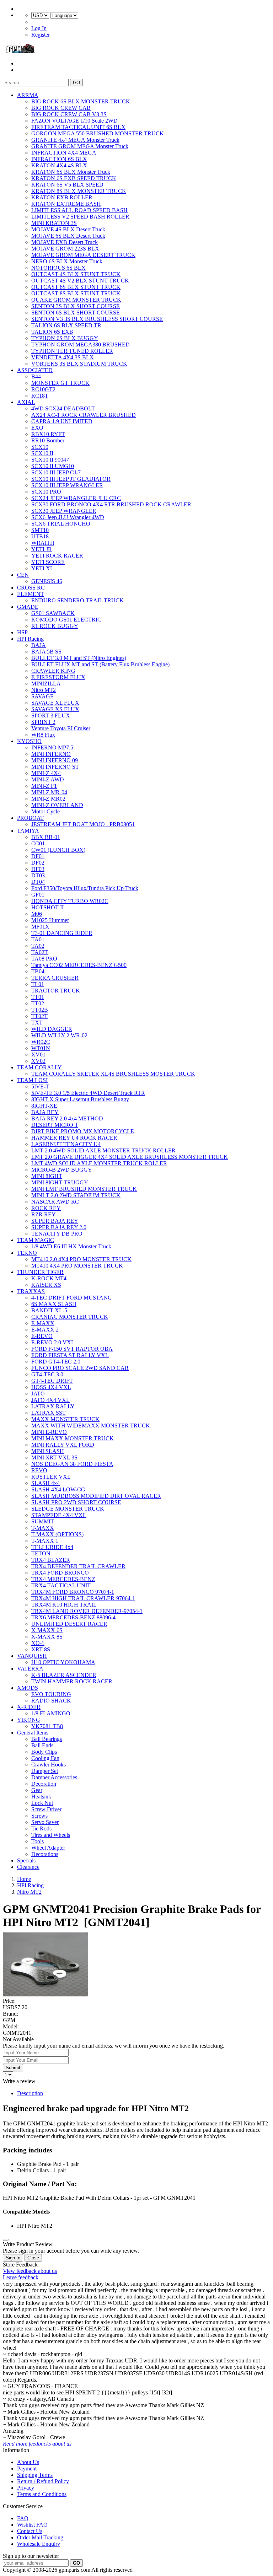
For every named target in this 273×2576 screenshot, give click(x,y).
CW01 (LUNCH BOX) (58, 850)
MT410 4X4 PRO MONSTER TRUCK (77, 1266)
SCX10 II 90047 (50, 460)
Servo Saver (45, 1822)
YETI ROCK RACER (57, 556)
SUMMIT (43, 1521)
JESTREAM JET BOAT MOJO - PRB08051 (83, 824)
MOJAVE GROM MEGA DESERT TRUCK (83, 255)
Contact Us (30, 2531)
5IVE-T (40, 1087)
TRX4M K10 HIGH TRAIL (64, 1605)
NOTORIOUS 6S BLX (58, 268)
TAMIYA (28, 831)
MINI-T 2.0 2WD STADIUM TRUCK (76, 1195)
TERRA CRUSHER (55, 978)
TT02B (40, 1010)
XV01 (38, 1055)
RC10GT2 (43, 389)
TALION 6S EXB (52, 332)
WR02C (41, 1042)
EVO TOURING (51, 1694)
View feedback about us (30, 2271)
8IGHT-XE (44, 1106)
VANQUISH (32, 1656)
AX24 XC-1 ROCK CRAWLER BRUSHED (84, 415)
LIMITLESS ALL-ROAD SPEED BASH (79, 210)
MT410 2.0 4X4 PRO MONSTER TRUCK (81, 1259)
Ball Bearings (47, 1739)
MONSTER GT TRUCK (60, 383)
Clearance (28, 1867)
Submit (13, 2068)
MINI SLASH (48, 1451)
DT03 (38, 875)
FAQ (23, 2518)
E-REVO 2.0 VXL (53, 1342)
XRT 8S (41, 1649)
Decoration (44, 1784)
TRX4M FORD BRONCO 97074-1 (73, 1592)
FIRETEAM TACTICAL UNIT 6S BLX (78, 127)
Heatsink (41, 1797)
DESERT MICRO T (55, 1125)
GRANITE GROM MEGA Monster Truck (80, 146)
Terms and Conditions (42, 2494)
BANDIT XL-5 (49, 1310)
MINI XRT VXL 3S (54, 1458)
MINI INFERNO (51, 754)
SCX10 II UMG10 (53, 466)
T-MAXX (43, 1528)
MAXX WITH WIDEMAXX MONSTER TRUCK (91, 1426)
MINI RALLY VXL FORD (63, 1445)
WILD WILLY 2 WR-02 (59, 1035)
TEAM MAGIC (36, 1240)
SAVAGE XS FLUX (55, 709)
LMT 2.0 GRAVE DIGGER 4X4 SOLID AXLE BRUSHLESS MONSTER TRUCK (130, 1157)
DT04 (38, 882)
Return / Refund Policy (43, 2481)
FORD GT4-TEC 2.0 (56, 1362)
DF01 (38, 856)
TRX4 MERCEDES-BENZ (63, 1579)
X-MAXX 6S (47, 1630)
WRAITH (43, 543)
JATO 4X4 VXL (50, 1400)
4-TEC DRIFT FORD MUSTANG (72, 1298)
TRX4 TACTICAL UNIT (61, 1585)
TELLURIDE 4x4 (52, 1547)
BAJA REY (45, 1112)
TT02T (39, 1016)
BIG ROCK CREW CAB (61, 108)
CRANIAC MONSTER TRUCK (70, 1317)
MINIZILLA (46, 684)
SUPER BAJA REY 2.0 (59, 1227)
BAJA (39, 645)
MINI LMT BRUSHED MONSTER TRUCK (84, 1189)
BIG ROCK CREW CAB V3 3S (69, 114)
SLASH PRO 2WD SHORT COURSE (76, 1502)
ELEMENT (31, 594)
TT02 (38, 1003)
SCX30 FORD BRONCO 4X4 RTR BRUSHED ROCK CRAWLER (111, 504)
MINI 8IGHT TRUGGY (60, 1182)
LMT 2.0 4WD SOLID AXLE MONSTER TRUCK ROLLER (103, 1150)
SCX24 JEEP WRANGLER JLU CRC (76, 498)
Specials (26, 1860)
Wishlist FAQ (32, 2525)
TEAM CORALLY (39, 1067)
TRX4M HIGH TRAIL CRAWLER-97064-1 (83, 1598)
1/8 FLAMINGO (51, 1713)
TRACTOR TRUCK (56, 991)
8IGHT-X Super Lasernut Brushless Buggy (80, 1099)
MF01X (40, 927)
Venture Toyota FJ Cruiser (61, 728)
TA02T (40, 952)
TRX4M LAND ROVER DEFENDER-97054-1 (87, 1611)
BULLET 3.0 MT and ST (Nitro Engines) (79, 658)
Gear (37, 1790)
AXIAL (26, 402)
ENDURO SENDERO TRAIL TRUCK (77, 600)
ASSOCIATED (35, 370)
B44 (36, 377)
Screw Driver (46, 1809)
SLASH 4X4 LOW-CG (58, 1489)
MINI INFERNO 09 (55, 760)
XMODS (28, 1688)
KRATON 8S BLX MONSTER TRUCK (79, 191)
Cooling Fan (45, 1758)
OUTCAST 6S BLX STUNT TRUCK (76, 287)
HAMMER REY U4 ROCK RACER (74, 1138)
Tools (38, 1841)
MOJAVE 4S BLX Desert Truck (68, 229)
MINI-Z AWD (48, 779)
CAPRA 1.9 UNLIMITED (62, 421)
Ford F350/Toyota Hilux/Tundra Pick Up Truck (85, 888)
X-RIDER (29, 1707)
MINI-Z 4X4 (46, 773)
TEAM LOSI (32, 1080)
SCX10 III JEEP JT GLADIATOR (71, 479)
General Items (33, 1733)
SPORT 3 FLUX (51, 716)
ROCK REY (46, 1208)
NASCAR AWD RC (55, 1202)
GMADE (28, 607)
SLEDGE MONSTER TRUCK (68, 1509)
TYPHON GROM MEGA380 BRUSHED (81, 345)
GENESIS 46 (47, 581)
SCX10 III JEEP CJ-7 (56, 472)
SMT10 (40, 530)
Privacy (26, 2488)
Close (33, 2258)
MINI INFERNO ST (55, 767)
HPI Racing (30, 639)
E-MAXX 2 (45, 1330)
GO (76, 83)
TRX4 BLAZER (51, 1560)
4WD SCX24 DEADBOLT (63, 408)
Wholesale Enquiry (39, 2544)
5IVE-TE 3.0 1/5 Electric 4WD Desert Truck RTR (88, 1093)
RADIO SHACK (51, 1701)
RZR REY (44, 1214)
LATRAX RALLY (53, 1406)
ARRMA (28, 95)
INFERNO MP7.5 (52, 747)
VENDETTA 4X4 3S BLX (63, 357)
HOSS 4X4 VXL (51, 1387)
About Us (28, 2462)
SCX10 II (42, 453)
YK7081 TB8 (47, 1726)
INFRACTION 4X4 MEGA (64, 153)
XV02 (38, 1061)
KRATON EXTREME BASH (66, 204)
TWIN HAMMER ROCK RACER (72, 1681)
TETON (41, 1553)
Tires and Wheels (51, 1835)
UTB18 (40, 536)
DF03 (38, 869)
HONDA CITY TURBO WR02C (70, 901)
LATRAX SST (49, 1413)
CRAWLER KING (53, 671)
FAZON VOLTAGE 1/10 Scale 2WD (74, 121)
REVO (39, 1470)
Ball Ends (42, 1745)
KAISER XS (46, 1285)
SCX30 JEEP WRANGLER (64, 511)
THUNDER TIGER (40, 1272)
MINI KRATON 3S (54, 223)
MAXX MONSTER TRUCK (65, 1419)
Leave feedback (21, 2277)
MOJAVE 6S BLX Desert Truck (68, 236)
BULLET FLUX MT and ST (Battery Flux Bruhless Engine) (100, 664)
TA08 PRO (44, 959)
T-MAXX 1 (45, 1541)
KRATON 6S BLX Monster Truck (71, 172)
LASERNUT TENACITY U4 (66, 1144)
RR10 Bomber (48, 440)
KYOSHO (29, 741)
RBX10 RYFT (48, 434)
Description (30, 2093)
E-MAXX (43, 1323)
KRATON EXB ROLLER (62, 197)
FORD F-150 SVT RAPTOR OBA (72, 1349)
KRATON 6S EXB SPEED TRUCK (74, 178)
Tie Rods (41, 1829)
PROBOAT (30, 818)
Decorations (45, 1854)
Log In (39, 28)
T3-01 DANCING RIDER (62, 933)
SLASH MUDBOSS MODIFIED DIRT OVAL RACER (96, 1496)
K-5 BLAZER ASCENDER (64, 1675)
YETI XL (42, 568)
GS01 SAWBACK (53, 613)
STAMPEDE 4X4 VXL (59, 1515)
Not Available (18, 2039)
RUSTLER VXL (51, 1477)
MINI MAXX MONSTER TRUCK (73, 1438)
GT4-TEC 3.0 (47, 1374)
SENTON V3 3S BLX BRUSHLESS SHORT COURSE (97, 319)
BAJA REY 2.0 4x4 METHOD (67, 1118)
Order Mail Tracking (40, 2537)
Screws (39, 1816)
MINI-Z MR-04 (49, 792)
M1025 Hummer (50, 920)
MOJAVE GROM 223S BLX (65, 249)
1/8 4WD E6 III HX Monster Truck (71, 1246)
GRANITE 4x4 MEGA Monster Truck (75, 140)
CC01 (38, 843)
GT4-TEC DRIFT (52, 1381)
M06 (37, 914)
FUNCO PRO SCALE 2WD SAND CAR (80, 1368)
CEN (23, 575)
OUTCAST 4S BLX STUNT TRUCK (76, 274)
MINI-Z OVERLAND (57, 805)
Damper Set (45, 1771)
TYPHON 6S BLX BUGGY (65, 338)
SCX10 (40, 447)
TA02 (38, 946)
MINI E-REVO (49, 1432)
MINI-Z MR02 (48, 799)
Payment (27, 2469)
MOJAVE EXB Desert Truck (65, 242)
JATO (38, 1394)
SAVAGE (42, 696)
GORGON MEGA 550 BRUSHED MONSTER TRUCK (98, 133)
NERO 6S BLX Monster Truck (67, 261)
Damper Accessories (54, 1777)
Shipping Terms (35, 2475)
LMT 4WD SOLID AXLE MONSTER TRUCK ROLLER (99, 1163)
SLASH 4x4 (45, 1483)
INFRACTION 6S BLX (59, 159)
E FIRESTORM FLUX (58, 677)
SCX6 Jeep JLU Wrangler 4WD (68, 517)
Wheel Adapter (48, 1848)
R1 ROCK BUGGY (55, 626)
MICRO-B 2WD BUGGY (62, 1170)
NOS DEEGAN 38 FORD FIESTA (72, 1464)
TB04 (38, 971)
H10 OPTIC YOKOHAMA (63, 1662)
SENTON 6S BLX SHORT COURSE (76, 313)
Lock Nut (42, 1803)
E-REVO (42, 1336)
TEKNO (27, 1253)
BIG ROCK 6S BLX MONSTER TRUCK (81, 101)
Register (41, 35)
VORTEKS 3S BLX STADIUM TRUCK (79, 364)
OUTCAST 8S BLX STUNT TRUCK (76, 293)
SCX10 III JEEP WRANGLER (67, 485)
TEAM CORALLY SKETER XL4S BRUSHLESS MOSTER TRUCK (113, 1074)
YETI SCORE (48, 562)
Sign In (13, 2258)
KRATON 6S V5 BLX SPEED (67, 185)
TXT (37, 1023)
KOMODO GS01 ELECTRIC (66, 620)
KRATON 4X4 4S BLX (59, 165)
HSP (22, 632)
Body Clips (44, 1752)
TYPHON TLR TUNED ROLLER (72, 351)
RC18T (40, 396)
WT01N (41, 1048)
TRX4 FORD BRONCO (60, 1573)
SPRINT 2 (43, 722)
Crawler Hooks (49, 1765)
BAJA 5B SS (46, 652)
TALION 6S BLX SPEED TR (66, 325)
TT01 (38, 997)
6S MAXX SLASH (54, 1304)
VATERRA (30, 1669)
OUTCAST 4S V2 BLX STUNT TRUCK (80, 281)
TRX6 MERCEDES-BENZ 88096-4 (73, 1617)
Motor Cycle (45, 811)
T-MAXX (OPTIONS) (57, 1534)
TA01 (38, 939)
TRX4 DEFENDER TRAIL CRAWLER (78, 1566)
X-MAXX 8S (47, 1637)
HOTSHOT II (47, 907)
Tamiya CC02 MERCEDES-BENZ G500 (79, 965)
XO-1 (38, 1643)
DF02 (38, 863)
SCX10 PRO (46, 492)
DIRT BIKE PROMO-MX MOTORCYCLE (83, 1131)
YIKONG (29, 1720)
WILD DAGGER (52, 1029)
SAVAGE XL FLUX (55, 703)
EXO (37, 428)
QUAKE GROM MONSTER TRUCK (76, 300)
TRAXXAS (31, 1291)
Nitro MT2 (44, 690)
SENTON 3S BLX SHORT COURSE (76, 306)
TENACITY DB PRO (57, 1234)
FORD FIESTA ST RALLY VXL (70, 1355)
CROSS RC (31, 588)
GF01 (38, 895)
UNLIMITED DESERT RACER (69, 1624)
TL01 (38, 984)
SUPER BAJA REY (55, 1221)
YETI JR (42, 549)
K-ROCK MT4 (49, 1278)
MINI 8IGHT (47, 1176)
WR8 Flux (43, 735)
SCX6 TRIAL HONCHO (61, 524)
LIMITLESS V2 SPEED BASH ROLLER (80, 217)
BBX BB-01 (46, 837)
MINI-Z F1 (44, 786)
